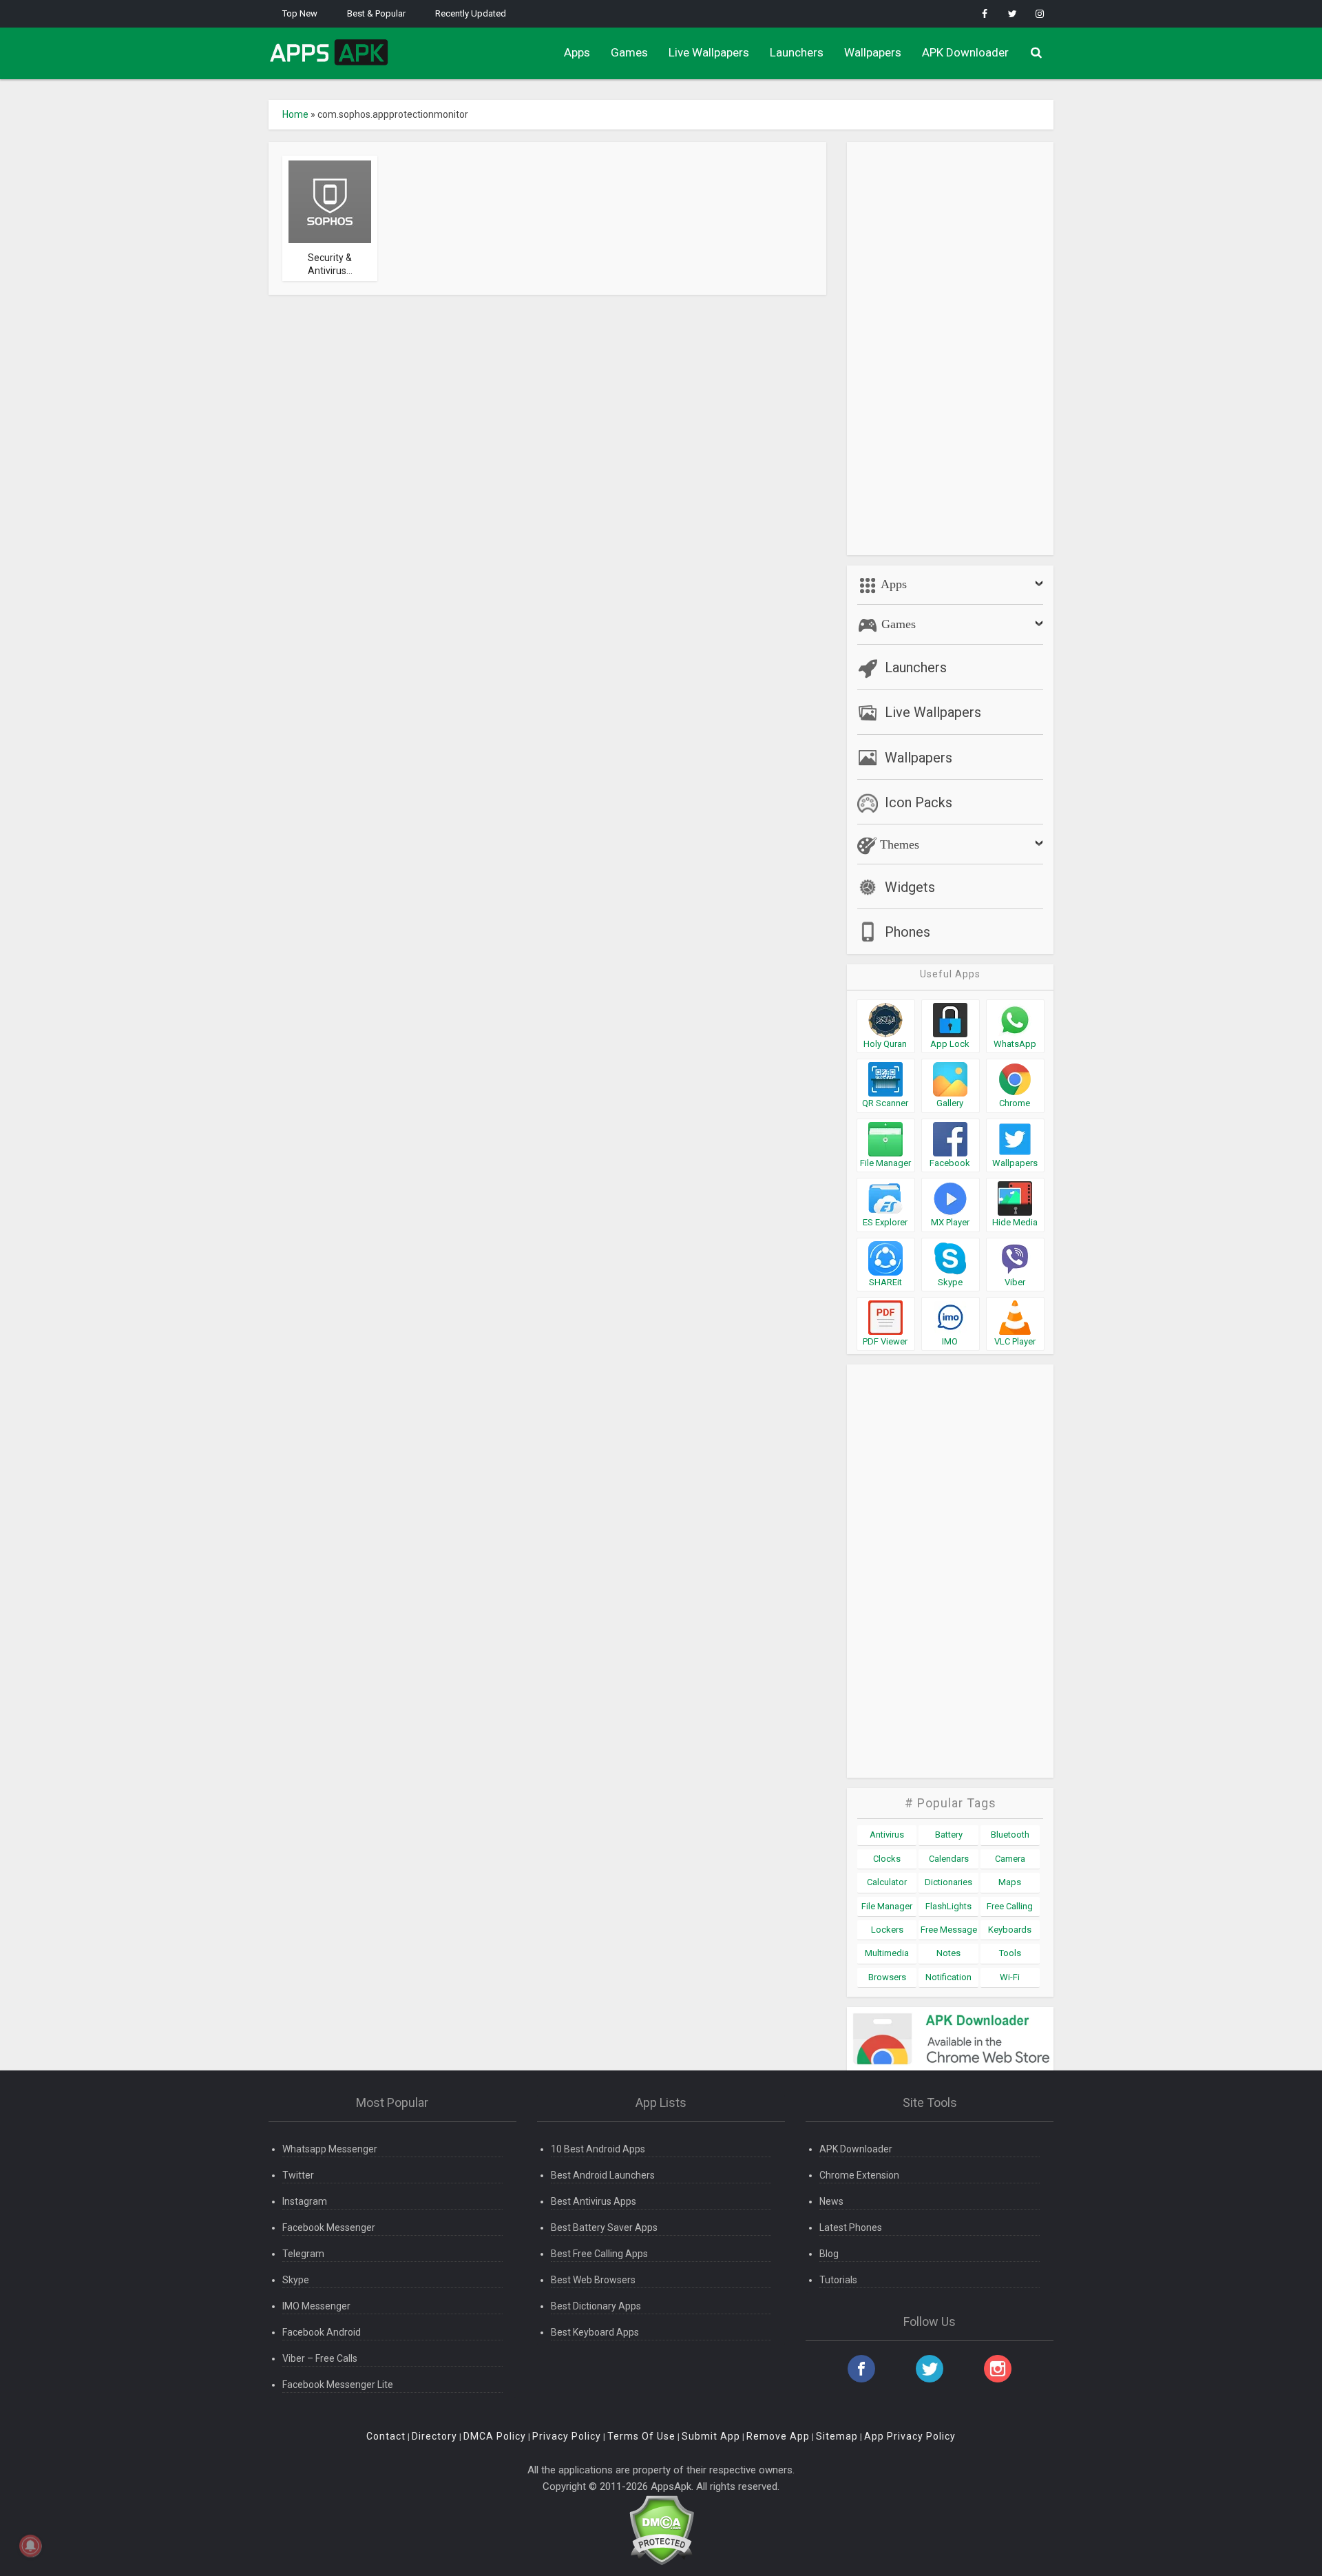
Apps (577, 52)
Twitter (298, 2175)
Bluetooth (1010, 1835)
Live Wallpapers (709, 52)
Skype (296, 2280)
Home (295, 114)
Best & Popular (376, 13)
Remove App (778, 2436)
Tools (1010, 1953)
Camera (1010, 1859)
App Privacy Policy (910, 2436)
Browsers (887, 1977)
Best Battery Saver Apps (604, 2227)
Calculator (887, 1882)
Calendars (949, 1859)
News (831, 2201)
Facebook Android (322, 2332)
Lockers (887, 1930)
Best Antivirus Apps (594, 2201)
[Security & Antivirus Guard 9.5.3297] (330, 201)
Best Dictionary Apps (596, 2306)
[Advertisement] (950, 349)
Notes (948, 1953)
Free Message (949, 1930)
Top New (300, 13)
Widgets (910, 887)
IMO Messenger (316, 2306)
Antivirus (887, 1835)
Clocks (887, 1859)
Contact (386, 2436)
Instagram (305, 2201)
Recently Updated (471, 13)
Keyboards (1010, 1930)
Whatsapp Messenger (330, 2149)
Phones (907, 932)
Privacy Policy (567, 2436)
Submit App (711, 2436)
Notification (948, 1977)
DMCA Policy (495, 2436)
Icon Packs (919, 802)
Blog (829, 2254)
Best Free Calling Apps (599, 2254)
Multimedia (887, 1953)
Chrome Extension (859, 2175)
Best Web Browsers (593, 2280)
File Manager (887, 1906)
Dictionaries (948, 1882)
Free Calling (1010, 1906)
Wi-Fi (1010, 1977)
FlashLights (948, 1906)
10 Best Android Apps (598, 2149)
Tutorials (838, 2280)
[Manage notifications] (30, 2546)
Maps (1010, 1882)
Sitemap (837, 2436)
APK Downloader (965, 52)
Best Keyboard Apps (595, 2332)
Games (629, 52)
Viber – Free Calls (320, 2358)
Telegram (303, 2254)
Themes (898, 844)
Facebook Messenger (329, 2227)
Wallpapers (873, 52)
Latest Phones (851, 2227)
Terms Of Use (641, 2436)
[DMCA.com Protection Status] (661, 2530)
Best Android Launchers (603, 2175)
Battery (949, 1835)
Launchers (797, 52)
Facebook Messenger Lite (338, 2385)
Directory (434, 2436)
